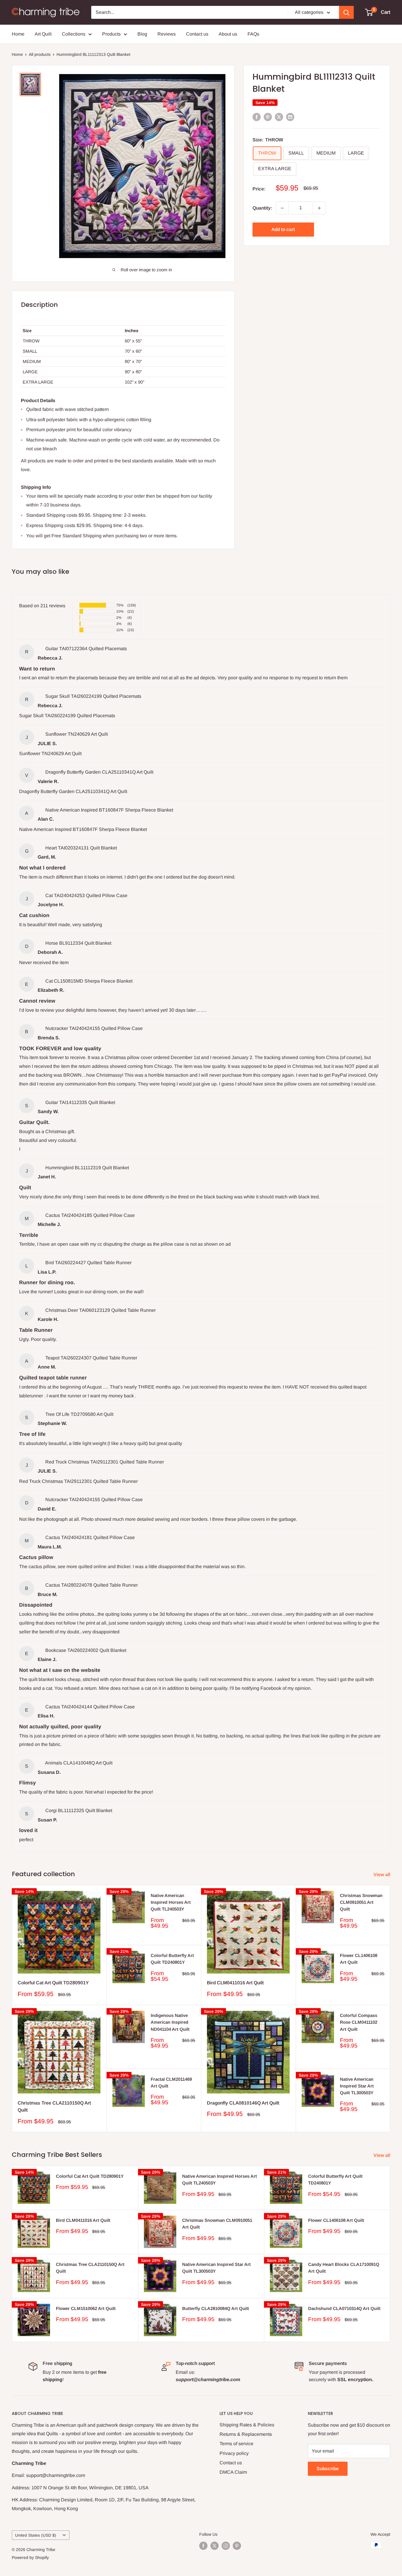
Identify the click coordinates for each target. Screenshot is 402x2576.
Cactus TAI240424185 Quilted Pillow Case (90, 1215)
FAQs (253, 34)
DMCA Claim (233, 2472)
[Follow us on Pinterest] (237, 2546)
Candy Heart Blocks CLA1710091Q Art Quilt (344, 2268)
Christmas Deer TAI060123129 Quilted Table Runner (100, 1310)
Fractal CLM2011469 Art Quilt (171, 2082)
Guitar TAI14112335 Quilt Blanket (80, 1102)
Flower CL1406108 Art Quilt (359, 1959)
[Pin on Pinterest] (268, 117)
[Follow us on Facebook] (203, 2546)
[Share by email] (290, 117)
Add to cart (283, 230)
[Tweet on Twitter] (279, 117)
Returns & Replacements (246, 2434)
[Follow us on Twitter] (215, 2546)
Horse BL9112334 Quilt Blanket (78, 943)
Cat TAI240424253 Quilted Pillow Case (86, 895)
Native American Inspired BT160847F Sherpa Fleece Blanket (109, 810)
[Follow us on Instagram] (226, 2546)
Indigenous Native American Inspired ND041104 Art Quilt (170, 2022)
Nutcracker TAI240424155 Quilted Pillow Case (94, 1028)
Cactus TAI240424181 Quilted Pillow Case (90, 1537)
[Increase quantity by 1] (319, 208)
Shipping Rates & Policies (247, 2425)
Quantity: (262, 208)
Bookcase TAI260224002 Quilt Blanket (86, 1650)
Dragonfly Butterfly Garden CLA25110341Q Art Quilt (99, 772)
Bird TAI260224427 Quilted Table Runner (88, 1263)
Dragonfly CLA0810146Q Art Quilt (243, 2103)
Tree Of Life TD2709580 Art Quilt (79, 1414)
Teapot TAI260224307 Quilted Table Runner (91, 1358)
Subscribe (328, 2469)
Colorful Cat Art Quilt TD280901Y (53, 1983)
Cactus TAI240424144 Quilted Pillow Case (90, 1707)
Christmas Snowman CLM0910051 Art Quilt (361, 1902)
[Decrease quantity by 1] (282, 208)
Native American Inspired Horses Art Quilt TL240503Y (171, 1902)
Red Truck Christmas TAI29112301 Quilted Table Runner (105, 1462)
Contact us (197, 34)
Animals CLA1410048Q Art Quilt (79, 1763)
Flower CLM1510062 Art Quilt (86, 2308)
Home (18, 34)
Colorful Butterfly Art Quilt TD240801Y (172, 1959)
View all (382, 1875)
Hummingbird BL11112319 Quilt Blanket (87, 1168)
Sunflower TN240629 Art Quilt (77, 734)
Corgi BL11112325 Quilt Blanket (79, 1810)
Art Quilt (43, 34)
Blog (142, 34)
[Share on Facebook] (257, 117)
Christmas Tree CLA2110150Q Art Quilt (54, 2107)
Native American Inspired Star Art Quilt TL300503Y (357, 2086)
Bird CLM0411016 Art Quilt (235, 1983)
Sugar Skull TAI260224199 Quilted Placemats (93, 696)
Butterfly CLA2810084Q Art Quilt (216, 2308)
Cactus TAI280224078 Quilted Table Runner (92, 1585)
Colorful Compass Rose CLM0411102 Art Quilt (359, 2022)
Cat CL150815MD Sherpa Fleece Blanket (89, 981)
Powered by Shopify (30, 2557)
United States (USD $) (36, 2535)
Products (111, 34)
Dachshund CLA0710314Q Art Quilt (344, 2308)
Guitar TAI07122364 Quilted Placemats (86, 649)
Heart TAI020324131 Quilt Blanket (81, 848)
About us (228, 34)
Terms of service (236, 2444)
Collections (74, 34)
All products (40, 54)
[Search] (346, 12)
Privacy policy (234, 2453)
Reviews (167, 34)
